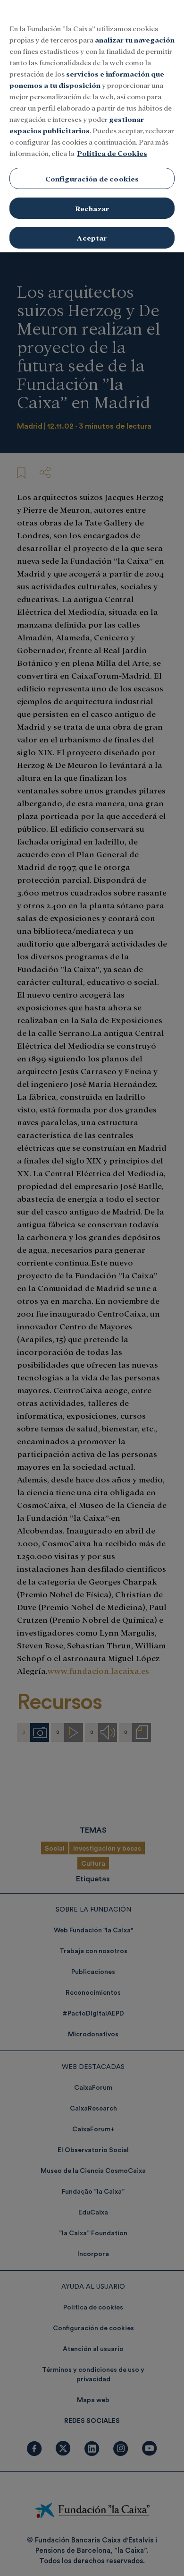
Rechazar (92, 208)
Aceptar (92, 237)
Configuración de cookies (92, 178)
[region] (92, 126)
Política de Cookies (112, 153)
